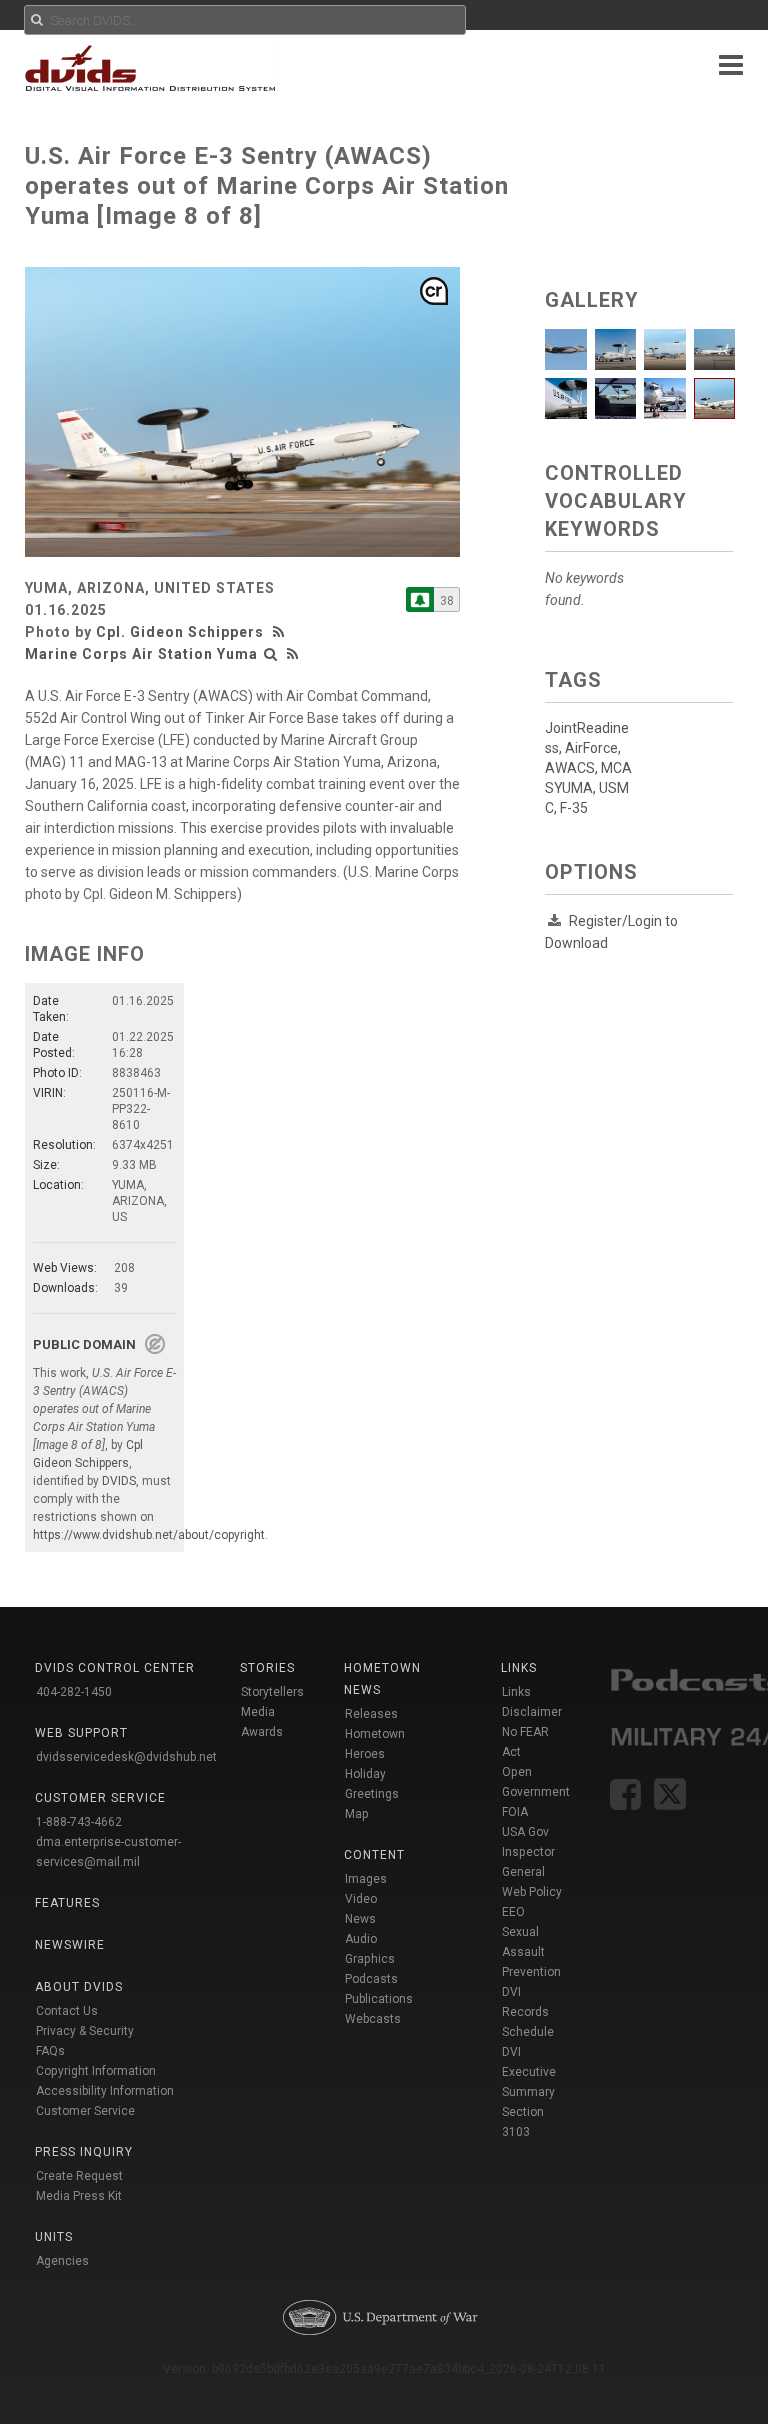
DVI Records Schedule (528, 2012)
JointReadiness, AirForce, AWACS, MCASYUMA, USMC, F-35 (588, 768)
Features (67, 1903)
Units (54, 2237)
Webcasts (373, 2019)
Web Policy (532, 1892)
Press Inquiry (84, 2152)
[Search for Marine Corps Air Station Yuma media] (271, 654)
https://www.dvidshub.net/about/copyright (149, 1535)
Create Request (79, 2176)
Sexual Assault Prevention (531, 1952)
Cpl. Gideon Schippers (180, 632)
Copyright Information (96, 2071)
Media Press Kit (79, 2196)
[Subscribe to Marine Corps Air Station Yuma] (420, 599)
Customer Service (85, 2111)
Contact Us (67, 2011)
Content (374, 1855)
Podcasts (371, 1979)
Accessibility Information (105, 2091)
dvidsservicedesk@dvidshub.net (126, 1757)
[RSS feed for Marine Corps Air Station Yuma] (293, 654)
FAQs (50, 2051)
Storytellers (272, 1692)
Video (361, 1899)
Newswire (70, 1945)
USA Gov (525, 1832)
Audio (361, 1939)
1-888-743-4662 (79, 1822)
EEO (513, 1912)
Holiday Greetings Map (372, 1794)
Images (366, 1879)
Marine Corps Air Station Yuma (141, 654)
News (360, 1919)
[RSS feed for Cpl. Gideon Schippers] (281, 632)
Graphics (370, 1959)
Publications (379, 1999)
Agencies (62, 2261)
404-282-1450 (74, 1692)
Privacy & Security (85, 2031)
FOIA (515, 1812)
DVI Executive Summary (529, 2072)
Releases (371, 1714)
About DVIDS (79, 1987)
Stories (267, 1668)
